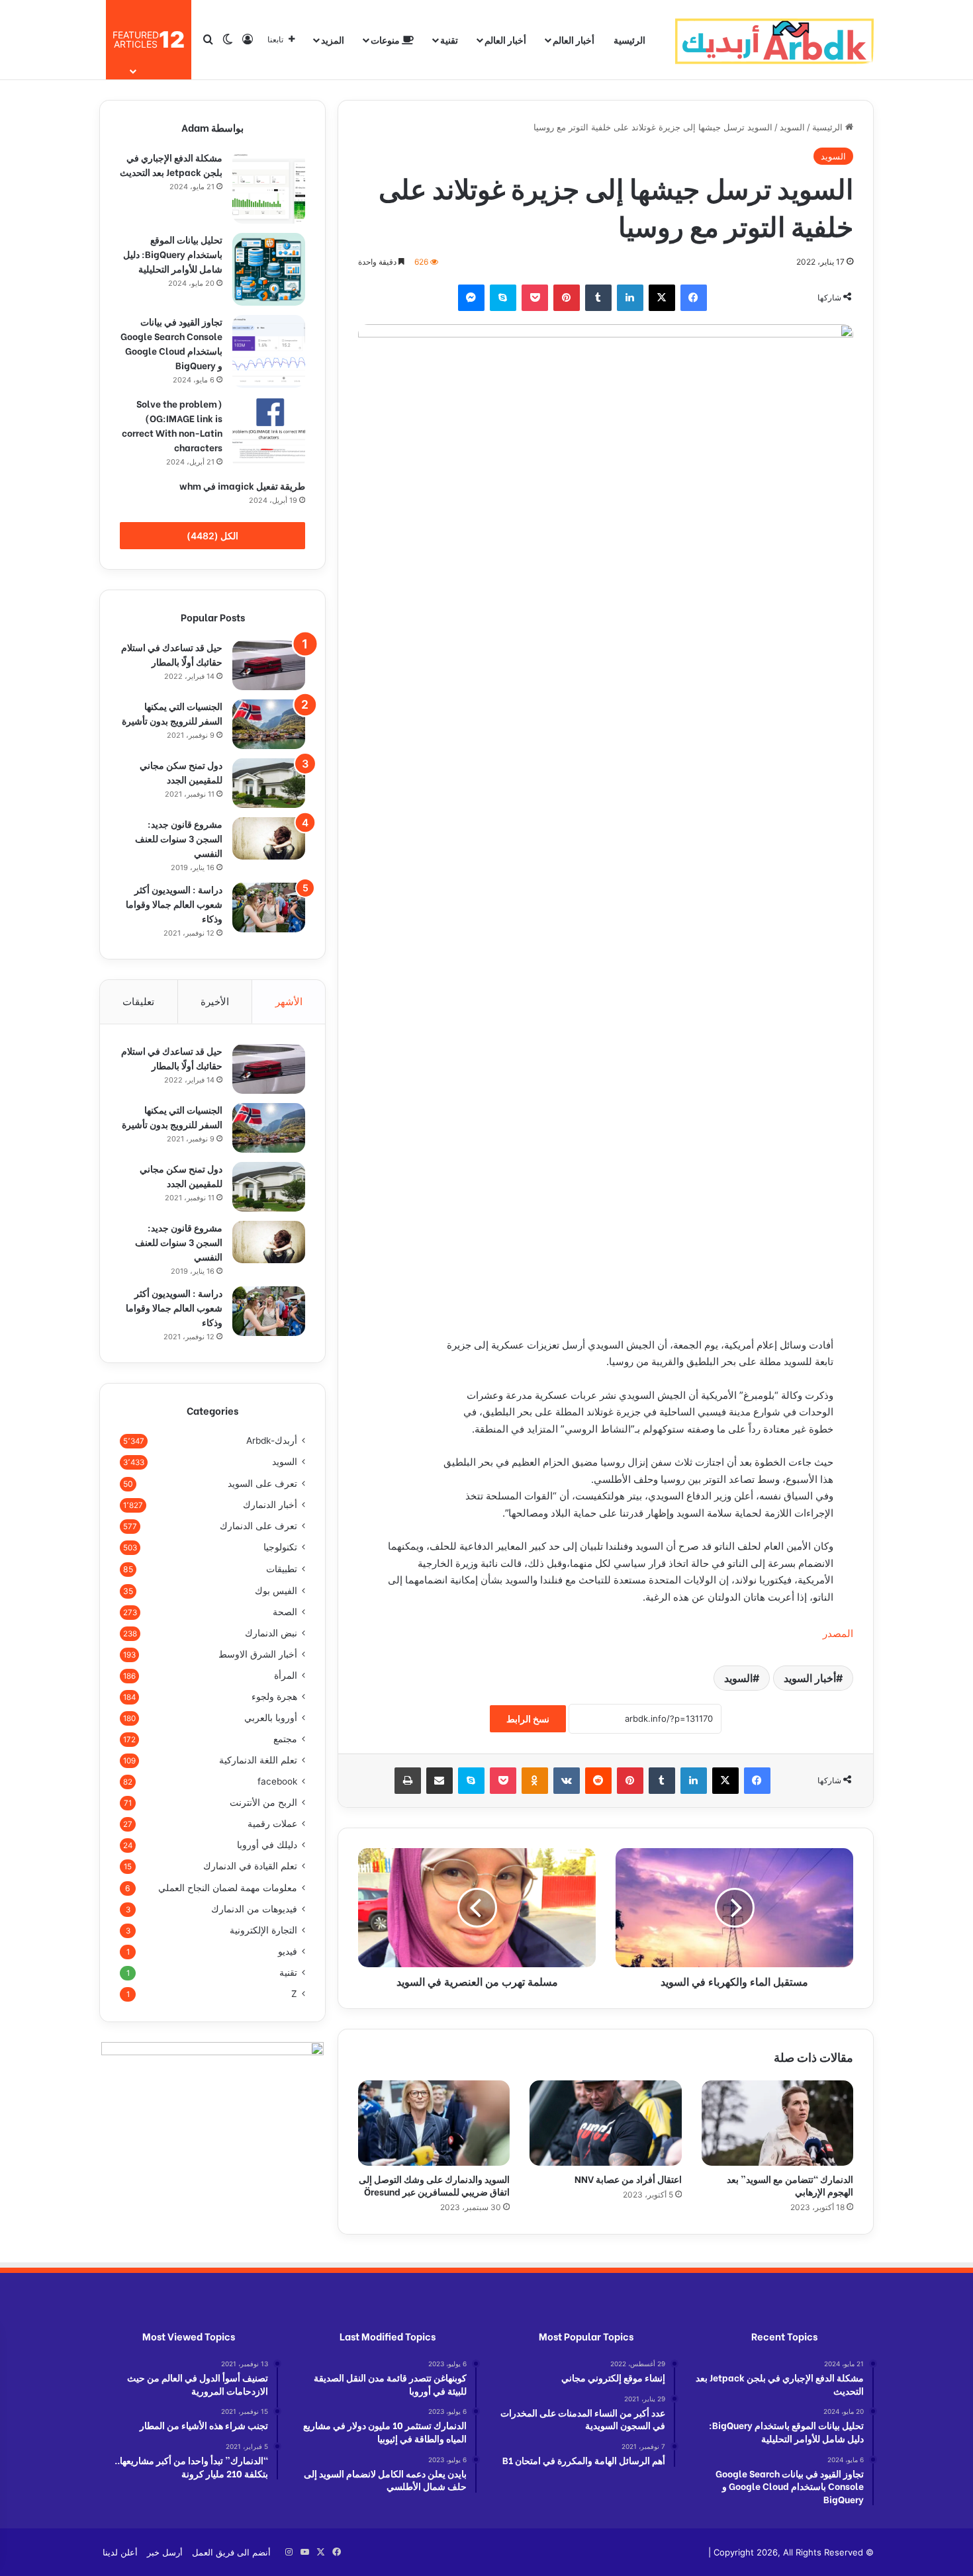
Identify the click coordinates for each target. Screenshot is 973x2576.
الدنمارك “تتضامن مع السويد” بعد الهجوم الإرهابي (790, 2185)
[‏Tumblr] (598, 298)
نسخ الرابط (528, 1719)
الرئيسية (629, 39)
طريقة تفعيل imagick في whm (242, 485)
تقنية (449, 39)
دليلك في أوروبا (267, 1845)
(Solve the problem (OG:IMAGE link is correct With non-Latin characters (172, 425)
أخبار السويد (810, 1678)
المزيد (333, 39)
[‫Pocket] (535, 298)
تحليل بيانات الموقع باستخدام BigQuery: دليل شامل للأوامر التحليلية (173, 254)
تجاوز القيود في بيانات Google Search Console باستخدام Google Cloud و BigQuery (171, 343)
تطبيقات (282, 1569)
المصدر (838, 1633)
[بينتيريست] (567, 298)
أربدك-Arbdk (272, 1441)
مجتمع (285, 1739)
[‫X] (662, 298)
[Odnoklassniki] (535, 1781)
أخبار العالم (574, 39)
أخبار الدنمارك (270, 1505)
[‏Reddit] (598, 1781)
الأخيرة (215, 1001)
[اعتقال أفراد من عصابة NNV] (605, 2123)
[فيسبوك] (694, 298)
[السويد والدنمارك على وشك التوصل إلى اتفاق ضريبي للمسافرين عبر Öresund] (434, 2123)
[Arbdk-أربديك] (774, 40)
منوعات (386, 39)
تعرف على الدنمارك (258, 1526)
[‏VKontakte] (567, 1781)
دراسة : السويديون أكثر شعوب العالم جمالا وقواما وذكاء (174, 904)
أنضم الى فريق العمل (231, 2552)
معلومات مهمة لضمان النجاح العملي (228, 1888)
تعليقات (138, 1001)
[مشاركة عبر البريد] (440, 1781)
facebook (277, 1781)
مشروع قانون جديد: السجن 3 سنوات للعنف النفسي (179, 838)
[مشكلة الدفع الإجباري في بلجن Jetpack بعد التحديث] (269, 187)
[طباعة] (408, 1781)
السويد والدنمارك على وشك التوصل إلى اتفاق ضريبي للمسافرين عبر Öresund (434, 2185)
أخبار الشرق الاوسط (258, 1654)
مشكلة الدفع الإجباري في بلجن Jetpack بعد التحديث (171, 164)
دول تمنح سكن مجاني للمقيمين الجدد (181, 772)
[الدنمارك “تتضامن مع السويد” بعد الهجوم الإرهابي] (777, 2123)
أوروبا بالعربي (271, 1718)
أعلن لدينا (120, 2552)
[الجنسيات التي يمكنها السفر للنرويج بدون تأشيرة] (269, 724)
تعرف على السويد (262, 1483)
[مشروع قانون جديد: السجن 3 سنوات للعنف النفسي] (269, 838)
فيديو (288, 1951)
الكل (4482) (212, 536)
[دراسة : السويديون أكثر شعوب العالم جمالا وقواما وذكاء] (269, 908)
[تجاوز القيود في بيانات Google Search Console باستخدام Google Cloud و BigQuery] (269, 351)
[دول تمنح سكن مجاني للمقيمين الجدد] (269, 783)
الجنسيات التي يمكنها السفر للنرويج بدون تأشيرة (172, 713)
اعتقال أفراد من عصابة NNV (627, 2179)
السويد (792, 127)
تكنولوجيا (280, 1547)
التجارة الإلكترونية (263, 1930)
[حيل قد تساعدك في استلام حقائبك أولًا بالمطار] (269, 665)
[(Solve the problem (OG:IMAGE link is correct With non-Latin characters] (269, 433)
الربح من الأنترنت (263, 1802)
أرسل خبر (165, 2552)
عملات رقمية (272, 1824)
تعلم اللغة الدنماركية (258, 1760)
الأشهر (289, 1001)
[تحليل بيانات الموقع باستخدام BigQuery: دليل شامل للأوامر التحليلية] (269, 269)
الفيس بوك (276, 1590)
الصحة (285, 1612)
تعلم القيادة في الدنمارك (250, 1866)
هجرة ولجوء (274, 1697)
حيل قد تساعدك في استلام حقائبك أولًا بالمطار (172, 654)
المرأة (286, 1675)
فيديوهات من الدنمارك (254, 1909)
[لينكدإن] (630, 298)
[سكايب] (503, 298)
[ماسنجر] (471, 298)
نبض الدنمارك (271, 1633)
